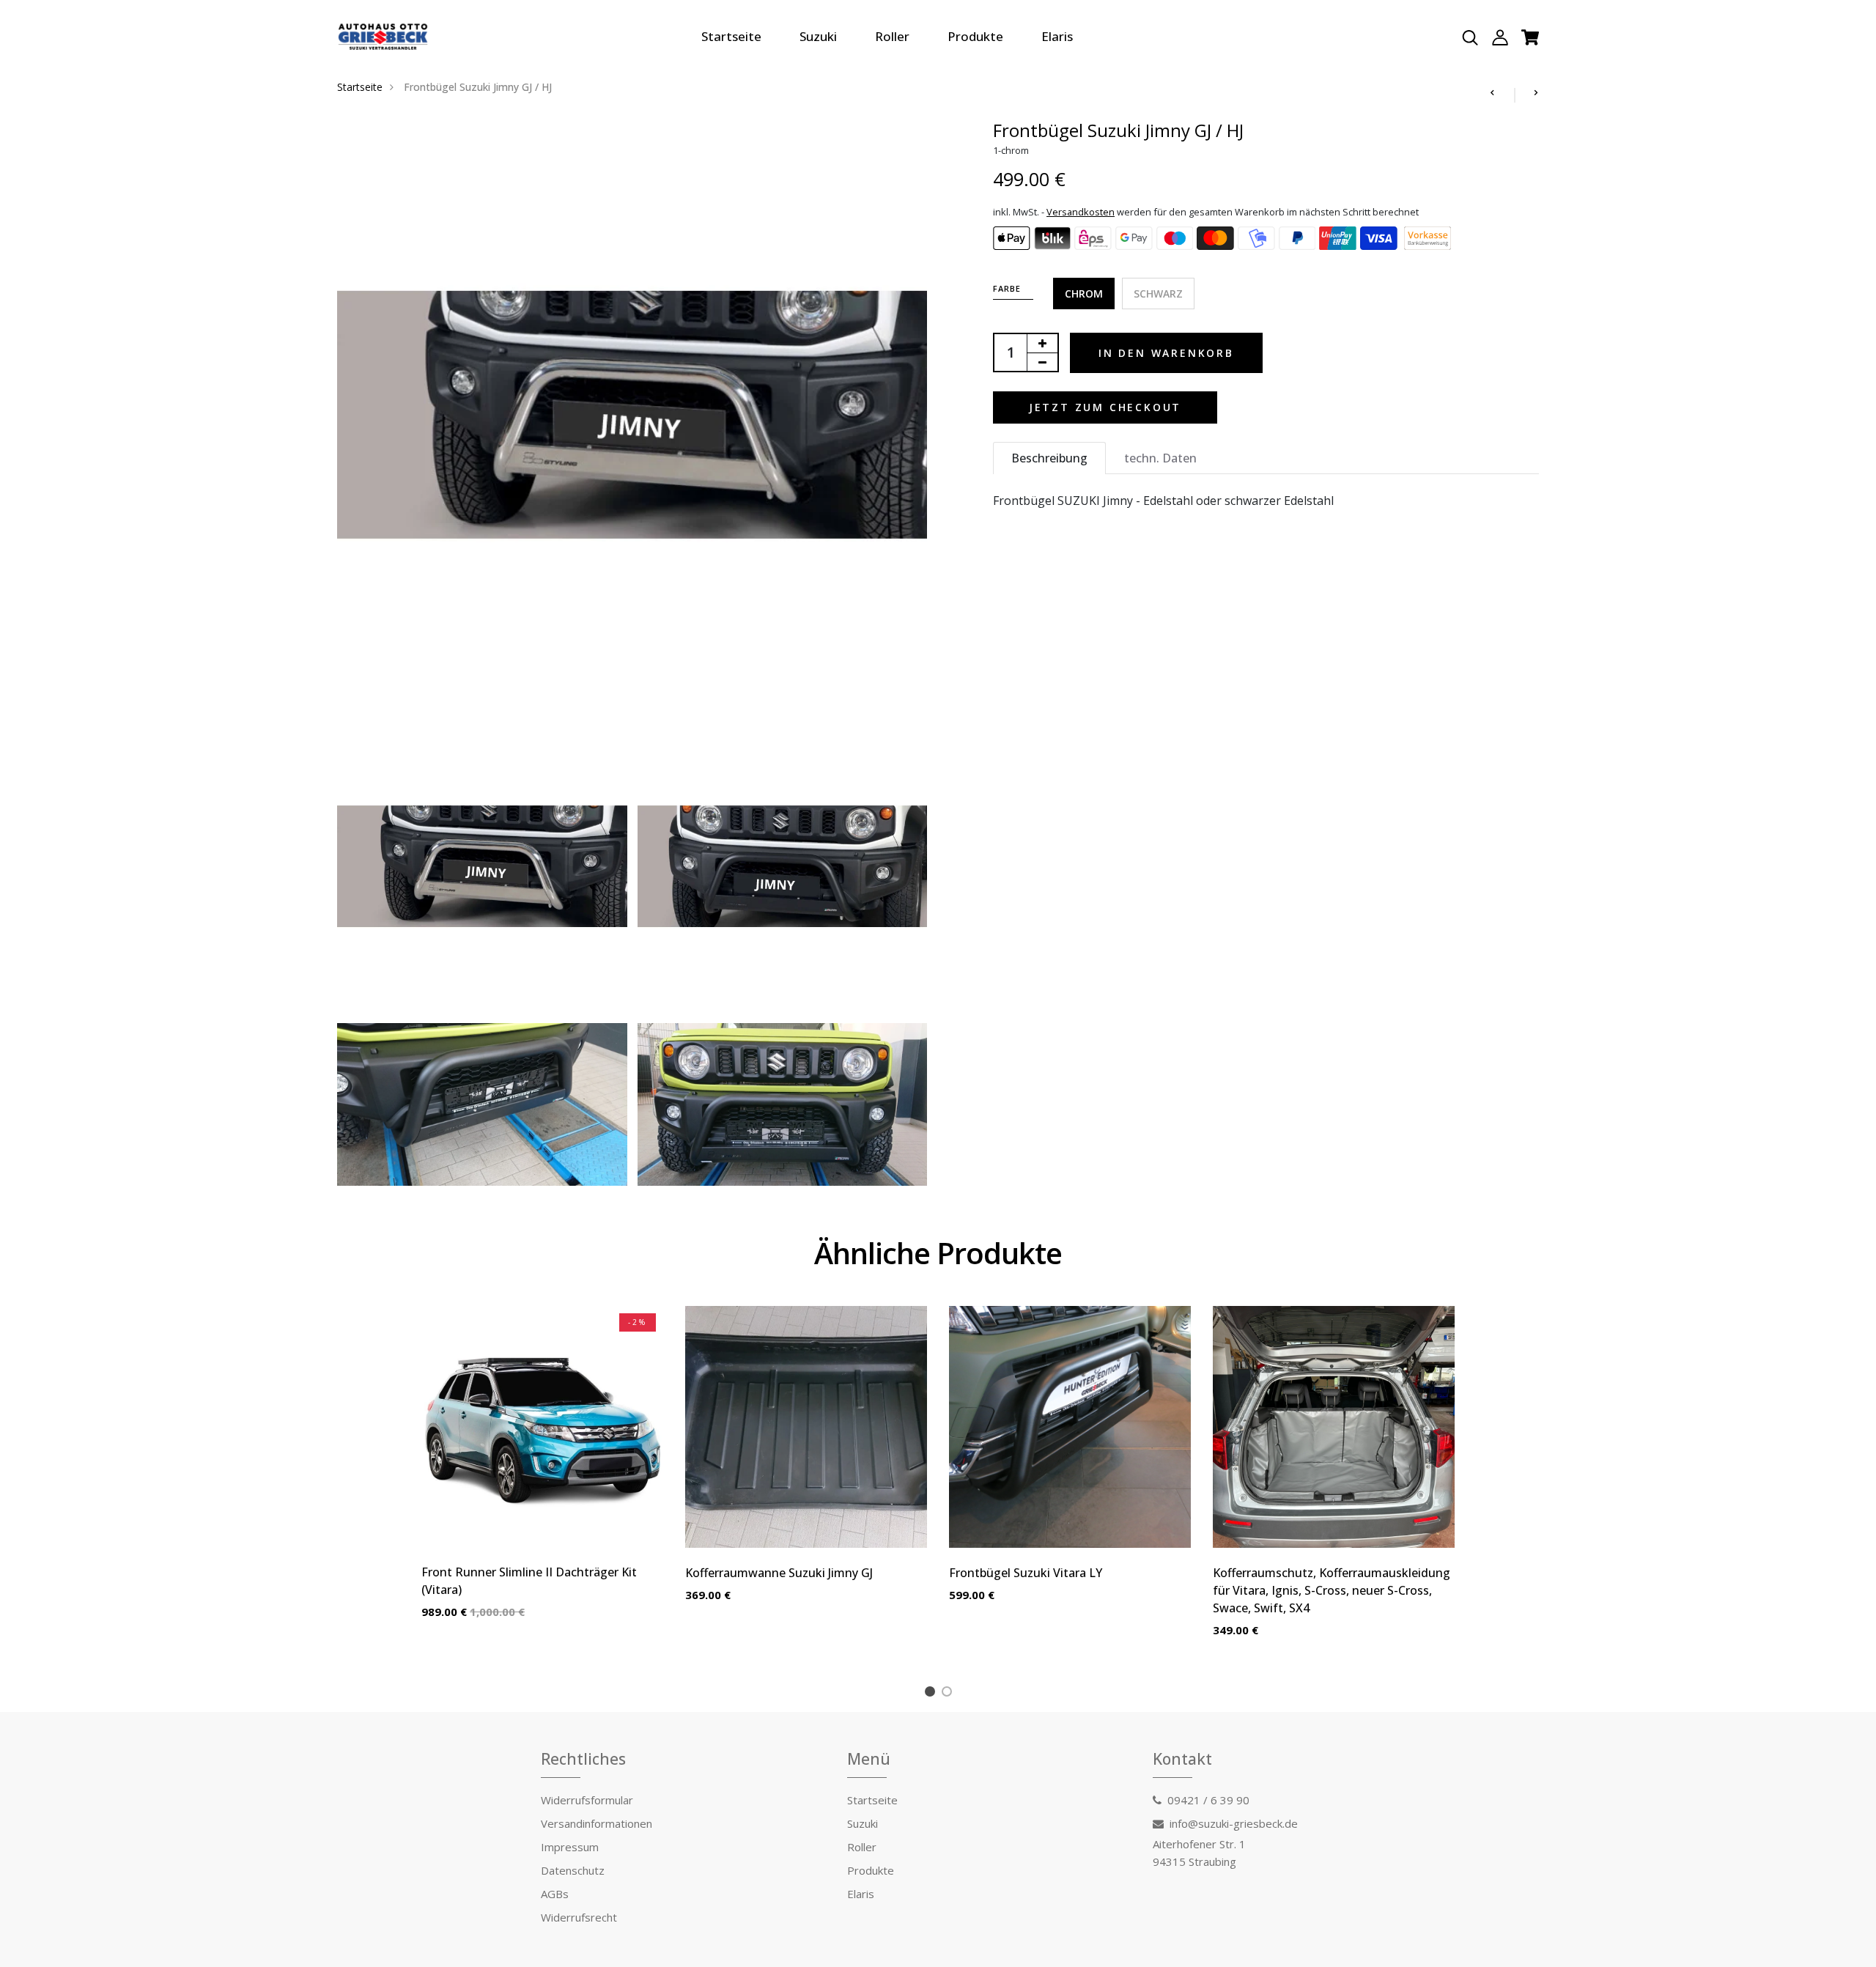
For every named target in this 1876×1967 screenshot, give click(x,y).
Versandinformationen (597, 1823)
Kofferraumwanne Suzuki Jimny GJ (779, 1573)
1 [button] (933, 1694)
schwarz (1158, 294)
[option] (542, 1474)
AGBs (555, 1894)
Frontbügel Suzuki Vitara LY (1026, 1573)
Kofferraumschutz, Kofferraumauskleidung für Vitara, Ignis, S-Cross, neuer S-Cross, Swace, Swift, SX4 (1332, 1590)
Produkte (975, 36)
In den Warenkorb (1166, 353)
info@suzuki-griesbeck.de (1234, 1823)
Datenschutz (573, 1870)
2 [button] (949, 1694)
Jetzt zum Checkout (1105, 407)
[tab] (1049, 458)
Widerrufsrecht (579, 1917)
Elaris (1057, 36)
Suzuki (818, 36)
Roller (892, 36)
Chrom (1084, 294)
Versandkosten (1081, 212)
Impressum (570, 1847)
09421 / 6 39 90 (1208, 1800)
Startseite (731, 36)
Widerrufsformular (587, 1800)
